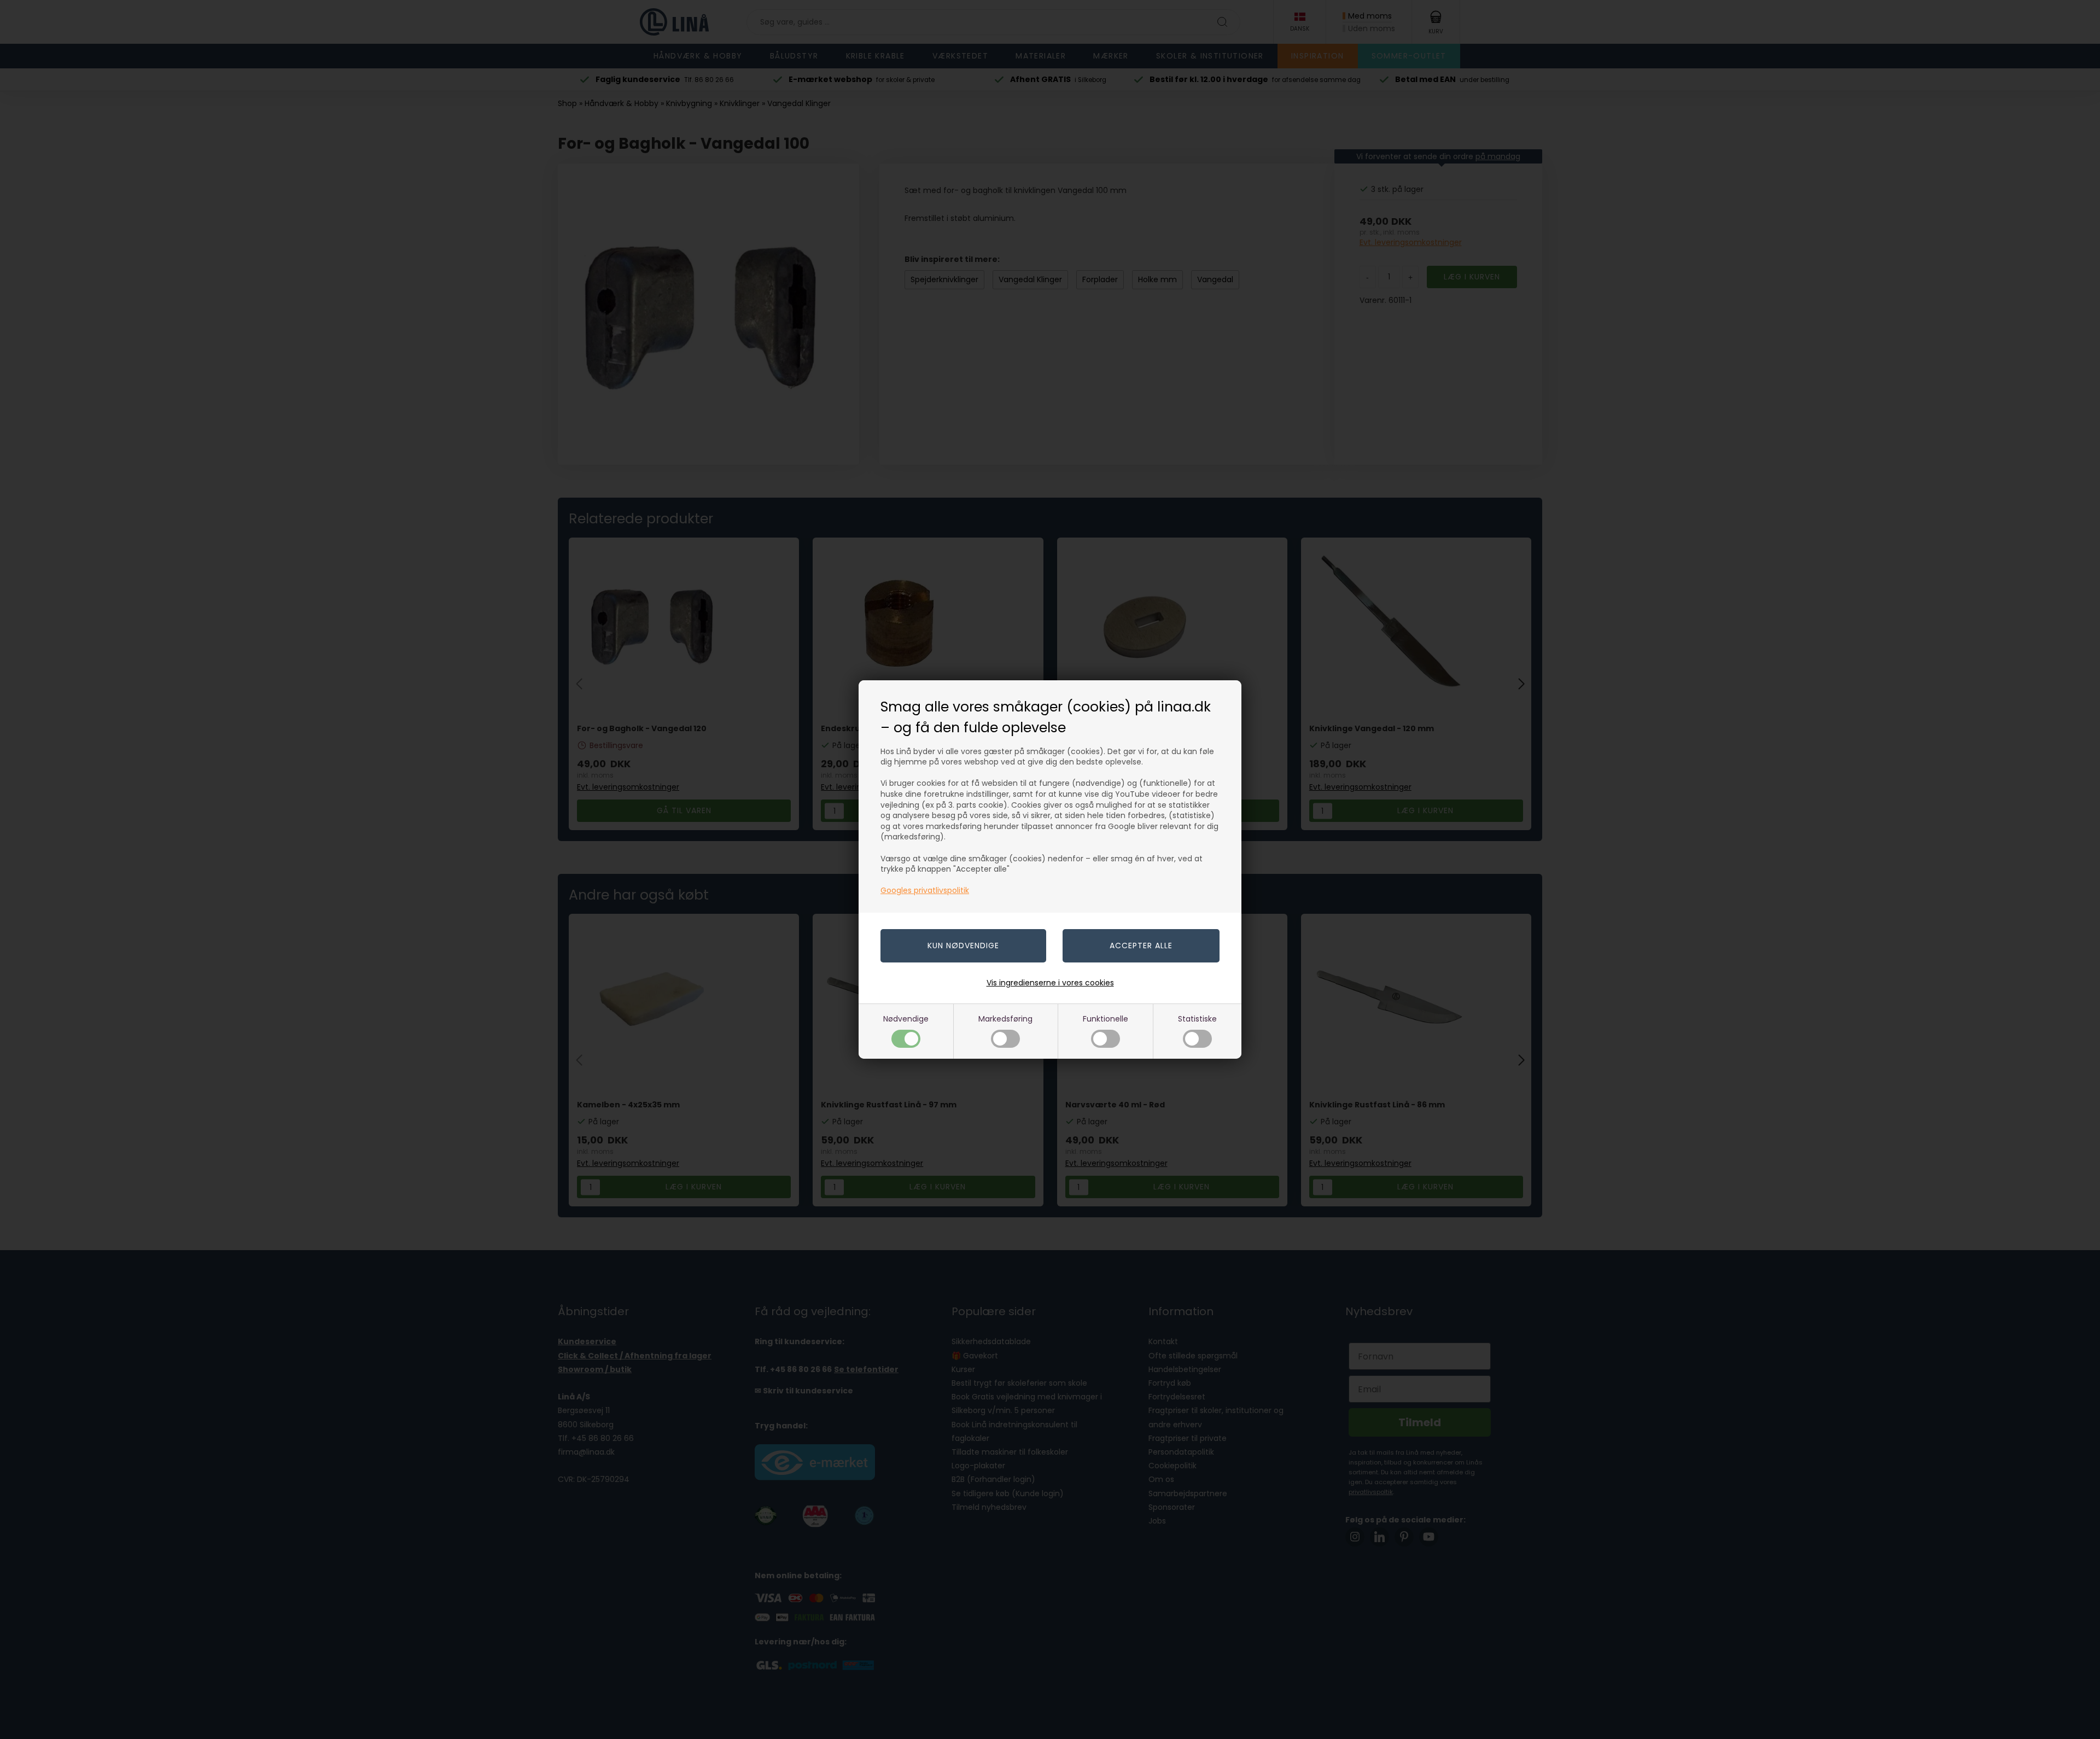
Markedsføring (1005, 1019)
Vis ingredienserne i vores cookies (1050, 983)
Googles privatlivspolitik (925, 890)
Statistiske (1197, 1019)
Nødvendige (906, 1019)
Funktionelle (1106, 1019)
